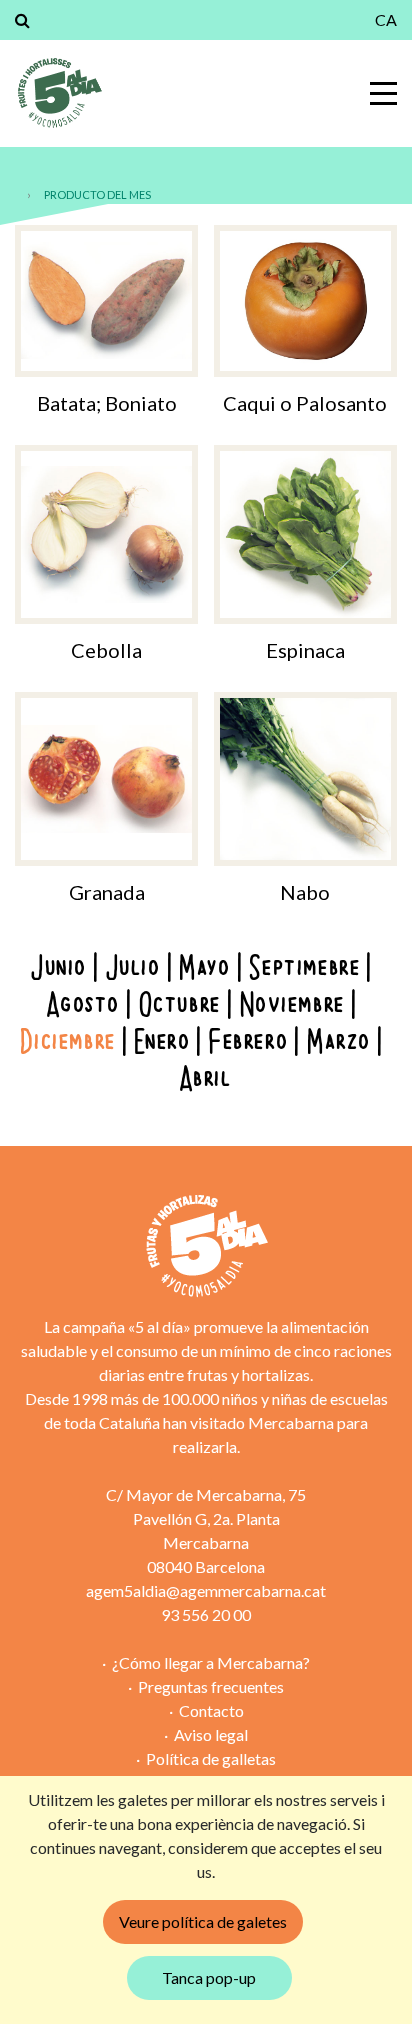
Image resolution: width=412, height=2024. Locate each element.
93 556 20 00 (206, 1614)
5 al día (59, 93)
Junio (60, 968)
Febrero (249, 1042)
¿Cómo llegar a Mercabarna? (211, 1662)
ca (386, 19)
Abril (206, 1079)
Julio (134, 968)
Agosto (84, 1005)
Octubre (181, 1005)
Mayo (205, 968)
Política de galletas (211, 1758)
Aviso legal (211, 1734)
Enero (163, 1042)
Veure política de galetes (203, 1921)
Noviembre (293, 1005)
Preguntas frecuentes (211, 1686)
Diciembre (68, 1042)
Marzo (340, 1042)
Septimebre (305, 968)
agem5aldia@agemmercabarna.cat (206, 1590)
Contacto (211, 1710)
